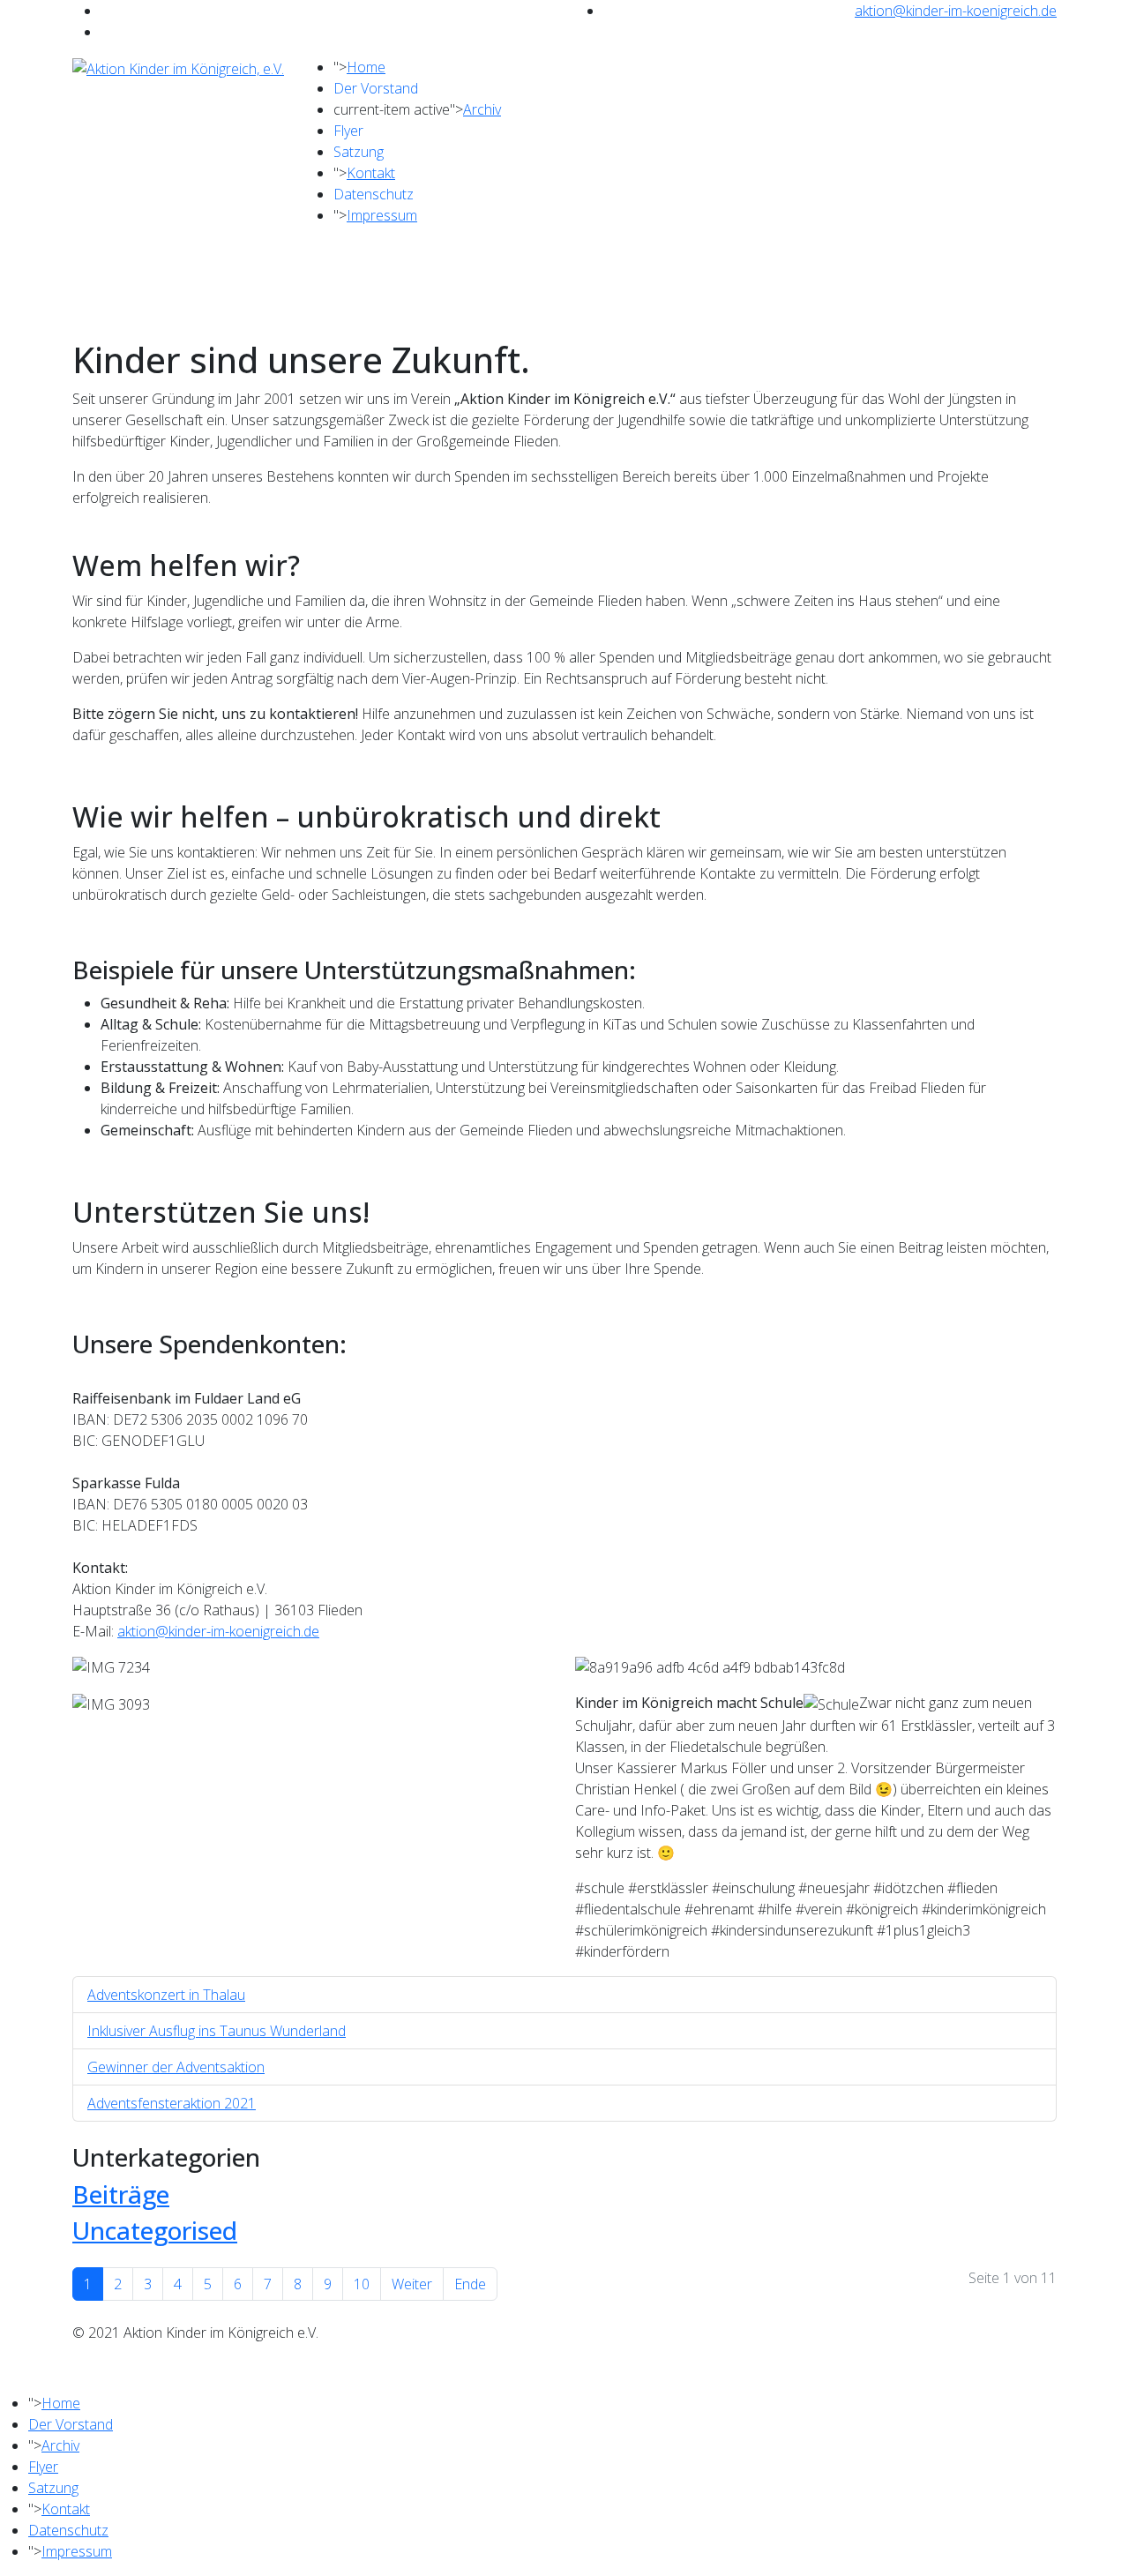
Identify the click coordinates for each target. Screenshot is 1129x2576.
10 (362, 2284)
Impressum (382, 215)
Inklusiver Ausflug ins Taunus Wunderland (217, 2031)
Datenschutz (374, 194)
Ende (470, 2284)
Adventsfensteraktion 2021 (172, 2103)
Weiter (412, 2284)
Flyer (348, 131)
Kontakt (371, 173)
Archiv (482, 109)
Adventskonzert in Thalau (166, 1995)
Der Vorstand (376, 88)
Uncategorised (155, 2230)
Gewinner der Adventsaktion (176, 2067)
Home (366, 67)
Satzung (359, 152)
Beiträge (121, 2194)
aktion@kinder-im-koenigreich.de (956, 11)
